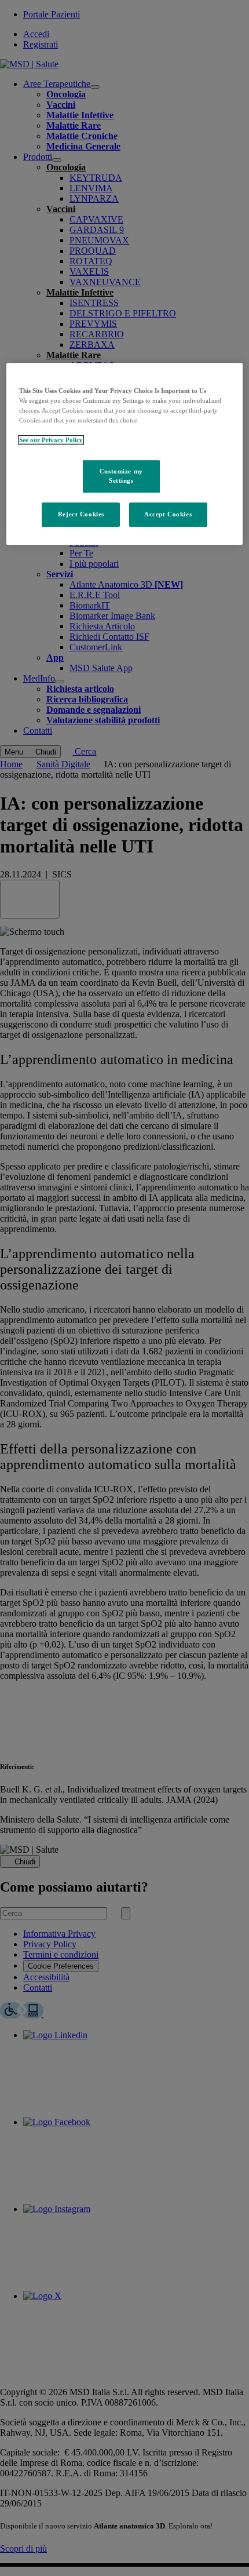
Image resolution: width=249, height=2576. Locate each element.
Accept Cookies (168, 514)
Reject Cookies (81, 514)
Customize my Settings (121, 476)
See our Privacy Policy (51, 440)
